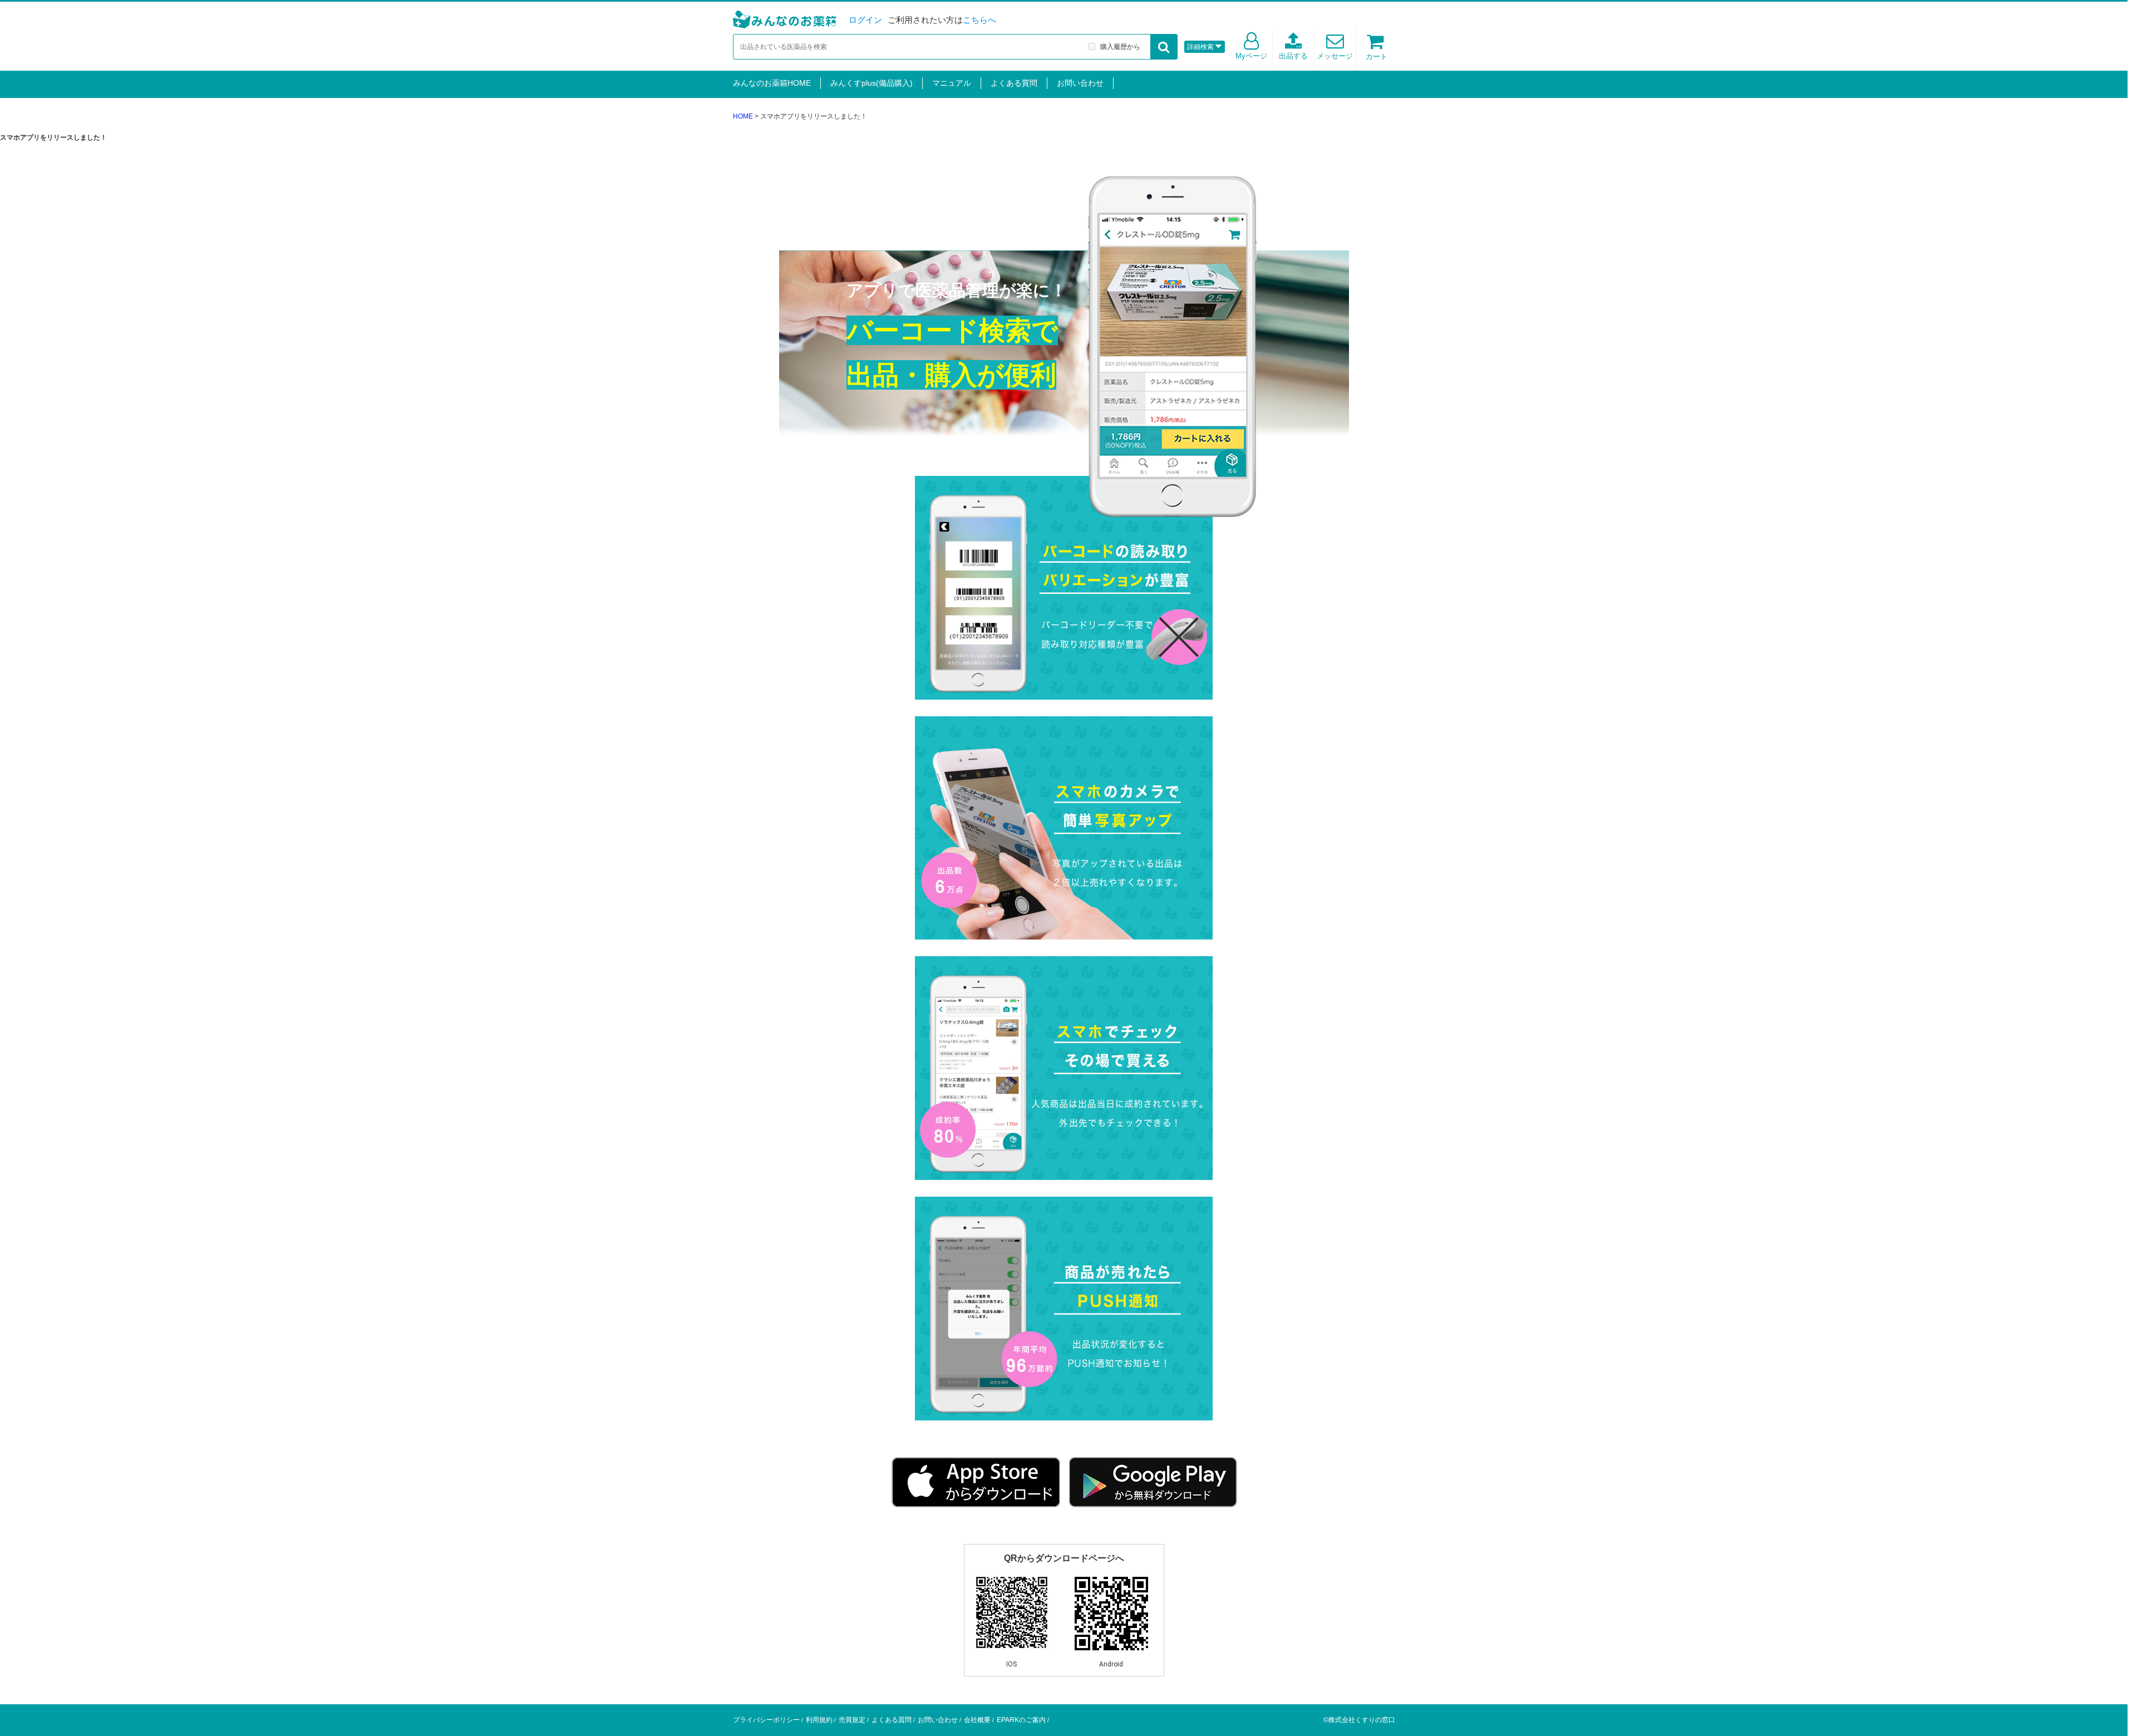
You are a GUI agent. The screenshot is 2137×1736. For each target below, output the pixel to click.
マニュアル (952, 83)
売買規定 (852, 1720)
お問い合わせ (1080, 83)
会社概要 (977, 1720)
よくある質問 (1014, 83)
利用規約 (819, 1720)
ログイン (865, 20)
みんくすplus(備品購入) (871, 83)
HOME (743, 116)
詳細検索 (1200, 47)
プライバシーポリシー (766, 1720)
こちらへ (979, 20)
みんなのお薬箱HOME (772, 83)
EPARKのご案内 (1021, 1720)
